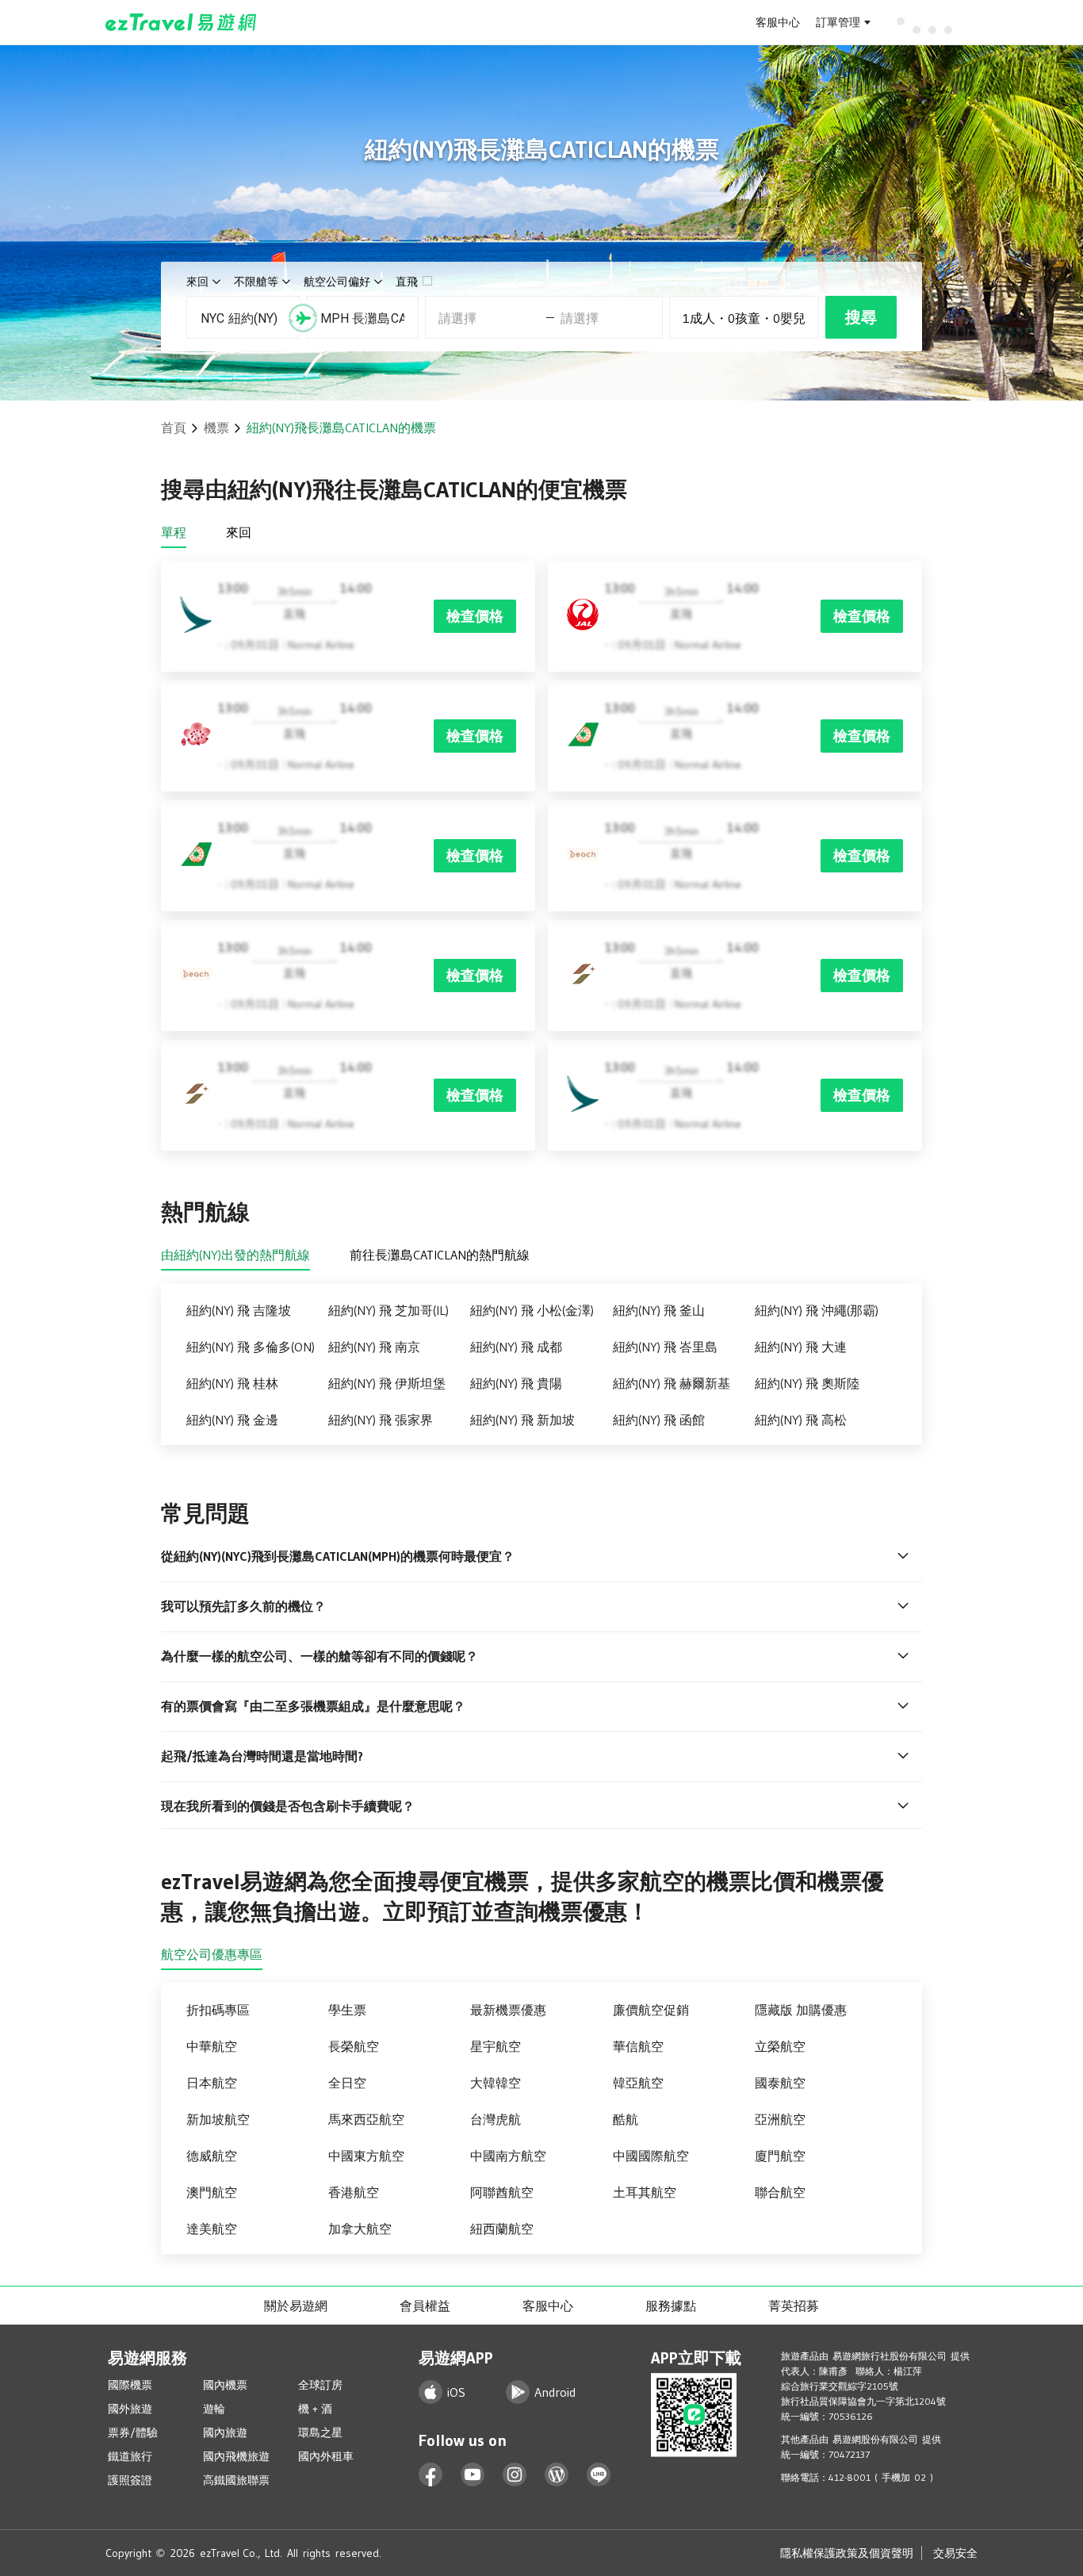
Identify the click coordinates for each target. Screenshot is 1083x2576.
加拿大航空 (360, 2229)
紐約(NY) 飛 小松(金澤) (532, 1310)
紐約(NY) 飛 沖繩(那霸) (817, 1310)
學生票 (347, 2010)
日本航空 (212, 2083)
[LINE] (599, 2475)
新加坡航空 (218, 2119)
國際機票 (130, 2385)
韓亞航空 (638, 2083)
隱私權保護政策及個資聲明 (847, 2553)
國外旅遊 (130, 2409)
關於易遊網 (296, 2306)
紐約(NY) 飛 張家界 (381, 1420)
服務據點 (671, 2306)
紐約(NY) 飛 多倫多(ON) (251, 1347)
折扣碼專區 (218, 2010)
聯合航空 (780, 2192)
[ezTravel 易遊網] (181, 22)
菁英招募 (794, 2306)
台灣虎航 (496, 2119)
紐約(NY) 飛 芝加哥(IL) (388, 1310)
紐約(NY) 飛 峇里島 (665, 1347)
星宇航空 (496, 2046)
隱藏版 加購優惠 (801, 2010)
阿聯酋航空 (502, 2192)
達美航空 (212, 2229)
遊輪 (214, 2409)
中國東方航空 (366, 2156)
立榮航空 (780, 2046)
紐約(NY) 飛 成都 (516, 1347)
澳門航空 (212, 2192)
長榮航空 (354, 2046)
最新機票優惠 (508, 2010)
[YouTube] (473, 2475)
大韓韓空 (496, 2083)
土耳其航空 (645, 2192)
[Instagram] (515, 2475)
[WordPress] (557, 2475)
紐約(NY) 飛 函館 (659, 1420)
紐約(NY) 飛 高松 (801, 1420)
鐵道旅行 (130, 2456)
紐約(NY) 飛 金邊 (232, 1420)
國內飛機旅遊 (236, 2456)
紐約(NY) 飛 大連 (801, 1347)
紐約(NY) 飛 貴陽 (516, 1383)
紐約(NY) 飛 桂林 (232, 1383)
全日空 (347, 2083)
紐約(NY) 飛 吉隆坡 (239, 1310)
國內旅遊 (225, 2432)
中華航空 (212, 2046)
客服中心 (778, 22)
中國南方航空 (508, 2156)
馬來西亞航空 (366, 2119)
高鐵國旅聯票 (236, 2480)
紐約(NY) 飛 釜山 (659, 1310)
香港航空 (354, 2192)
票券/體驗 (133, 2432)
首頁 (174, 427)
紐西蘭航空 (502, 2229)
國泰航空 (780, 2083)
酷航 (626, 2119)
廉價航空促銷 (651, 2010)
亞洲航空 (780, 2119)
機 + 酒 (315, 2409)
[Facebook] (431, 2475)
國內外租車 (326, 2456)
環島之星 (320, 2432)
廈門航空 (780, 2156)
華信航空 (638, 2046)
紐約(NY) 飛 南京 (374, 1347)
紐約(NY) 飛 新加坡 (522, 1420)
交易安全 (955, 2553)
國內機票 (225, 2385)
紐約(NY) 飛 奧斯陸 (807, 1383)
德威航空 (212, 2156)
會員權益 (425, 2306)
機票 (216, 427)
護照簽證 (130, 2480)
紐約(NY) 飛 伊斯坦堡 (387, 1383)
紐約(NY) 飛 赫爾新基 (672, 1383)
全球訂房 (320, 2385)
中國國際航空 (651, 2156)
